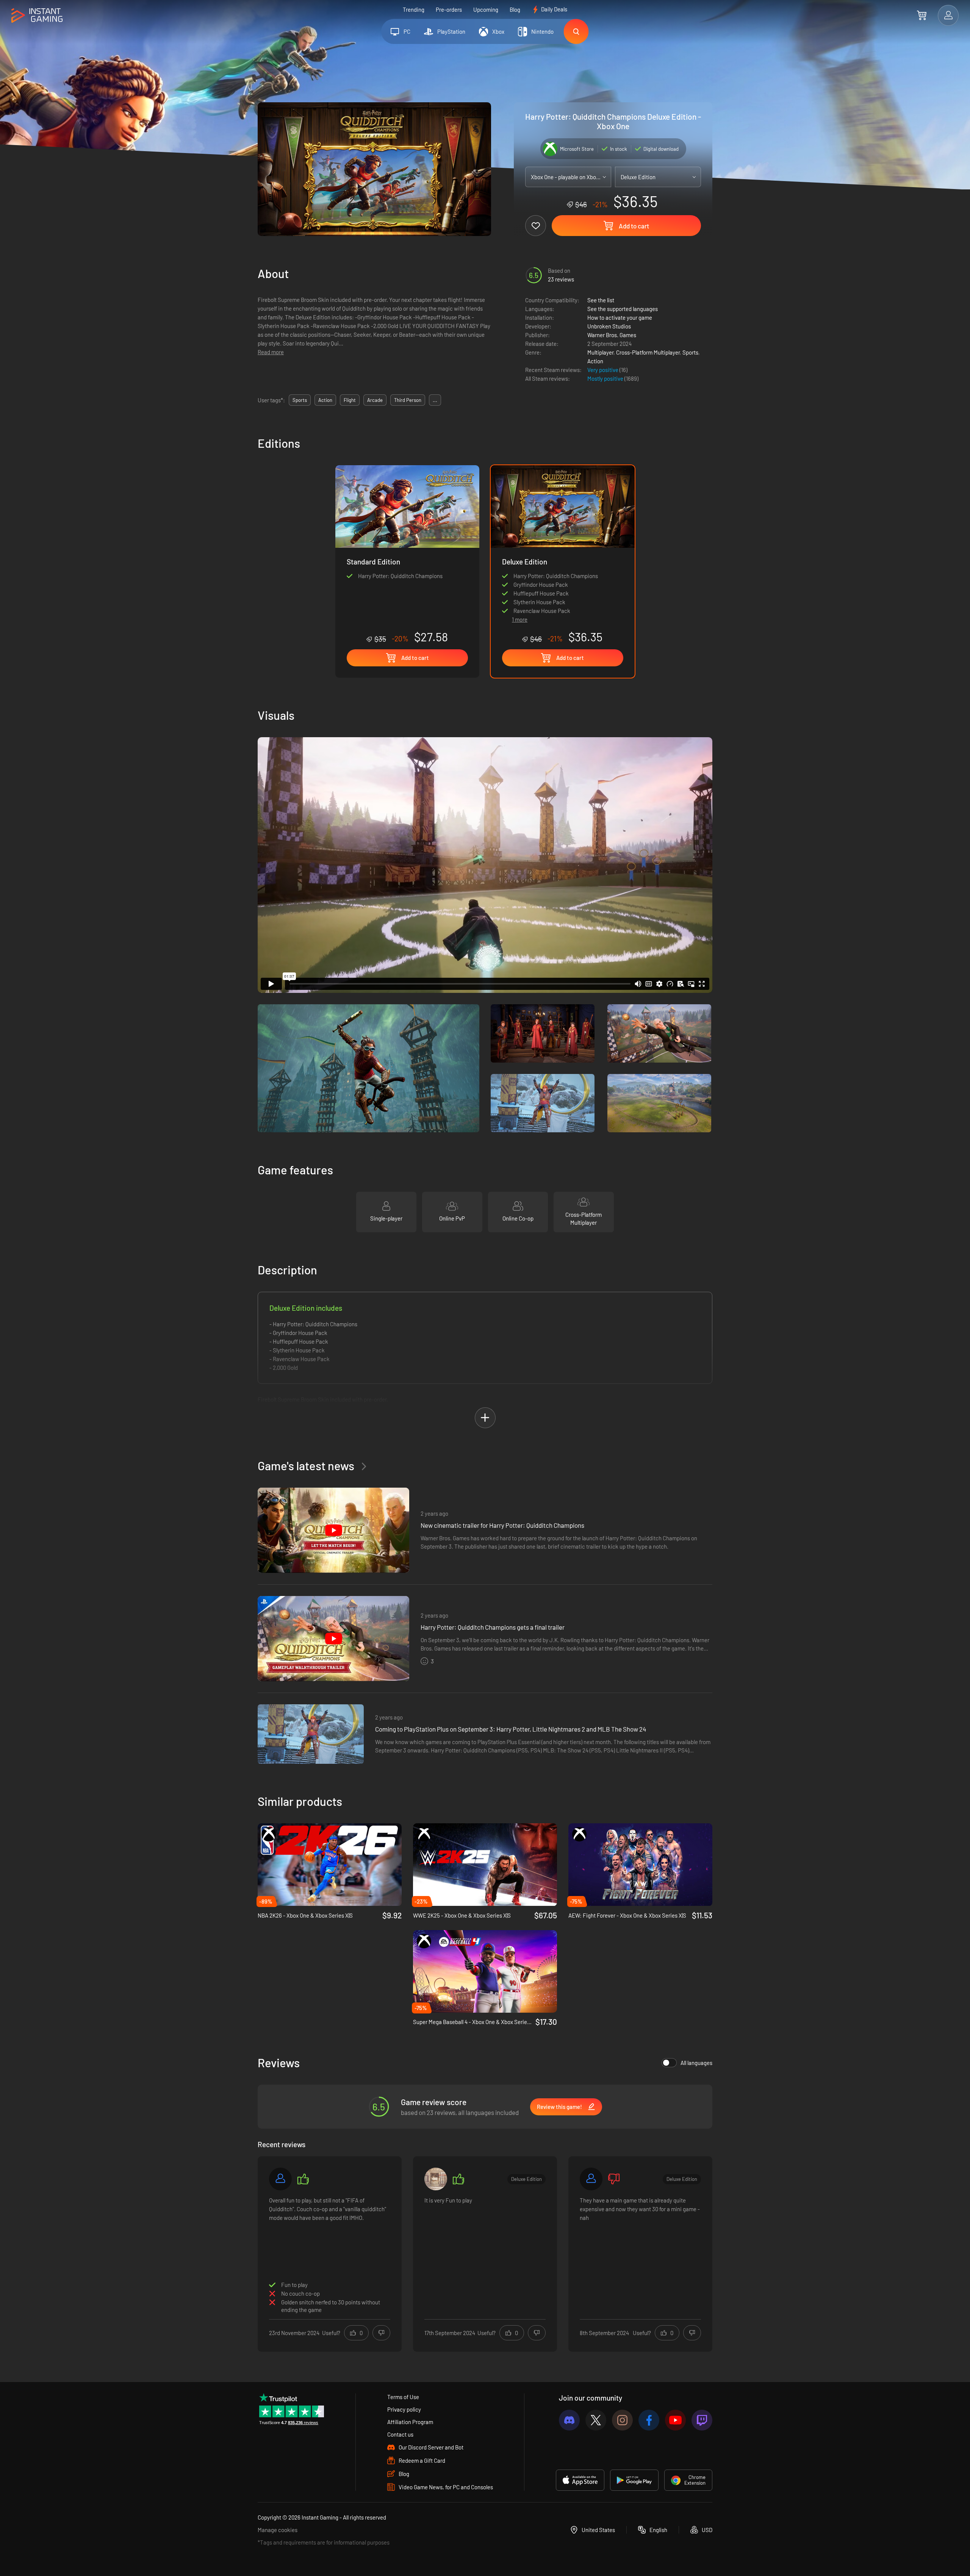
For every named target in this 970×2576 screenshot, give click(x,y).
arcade (375, 400)
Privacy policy (404, 2409)
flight (350, 400)
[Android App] (634, 2480)
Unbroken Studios (609, 326)
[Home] (37, 16)
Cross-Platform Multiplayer (648, 352)
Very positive (603, 370)
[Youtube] (675, 2420)
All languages (696, 2063)
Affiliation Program (410, 2422)
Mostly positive (606, 378)
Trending (414, 9)
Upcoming (486, 9)
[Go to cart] (922, 15)
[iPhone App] (580, 2480)
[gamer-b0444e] (280, 2179)
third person (408, 400)
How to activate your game (620, 317)
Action (595, 361)
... (435, 400)
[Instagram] (622, 2420)
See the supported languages (623, 309)
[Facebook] (649, 2420)
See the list (601, 300)
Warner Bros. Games (612, 335)
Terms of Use (403, 2397)
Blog (515, 9)
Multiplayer (600, 352)
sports (300, 400)
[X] (596, 2420)
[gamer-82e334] (591, 2179)
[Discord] (569, 2420)
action (325, 400)
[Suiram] (436, 2179)
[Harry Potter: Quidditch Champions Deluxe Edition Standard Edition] (407, 554)
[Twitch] (702, 2420)
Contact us (400, 2434)
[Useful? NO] (381, 2333)
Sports (690, 352)
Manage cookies (278, 2530)
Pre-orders (449, 9)
